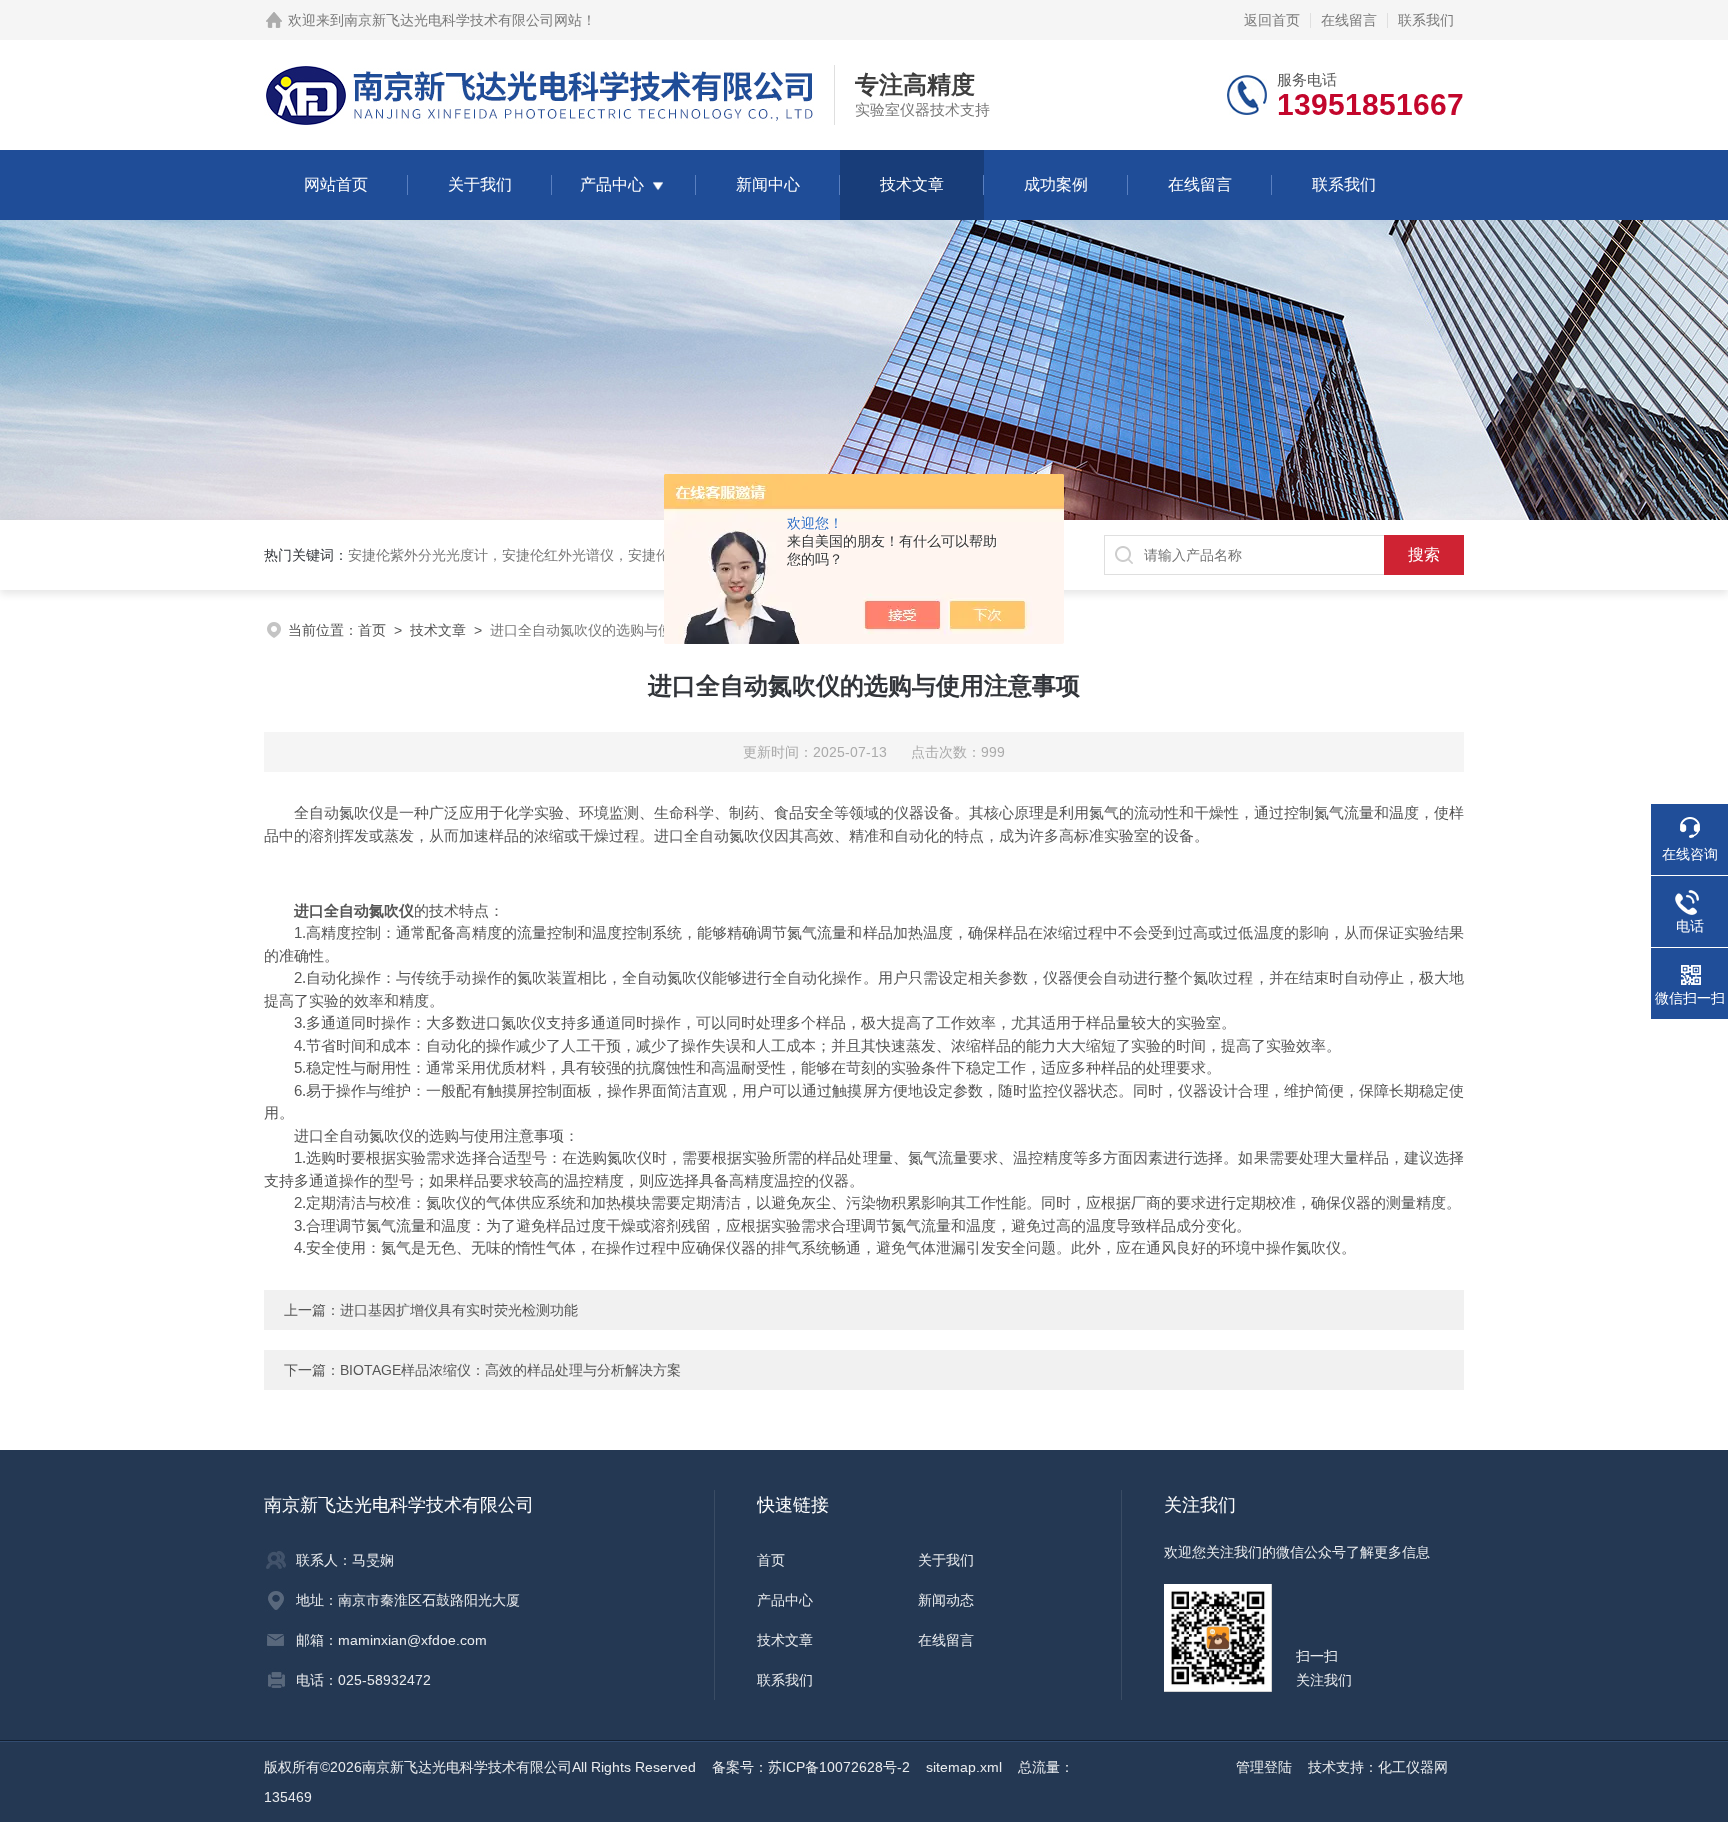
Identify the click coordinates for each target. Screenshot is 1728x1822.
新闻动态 (946, 1600)
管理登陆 (1264, 1767)
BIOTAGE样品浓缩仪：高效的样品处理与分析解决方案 (510, 1370)
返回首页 (1272, 20)
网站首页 (336, 184)
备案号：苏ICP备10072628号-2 (811, 1767)
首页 (372, 630)
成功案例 (1056, 184)
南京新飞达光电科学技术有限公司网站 (463, 20)
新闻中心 (768, 184)
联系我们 (1426, 20)
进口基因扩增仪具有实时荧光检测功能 (459, 1310)
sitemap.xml (964, 1767)
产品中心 (612, 184)
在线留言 (1349, 20)
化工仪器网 (1413, 1767)
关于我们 (480, 184)
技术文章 (912, 184)
